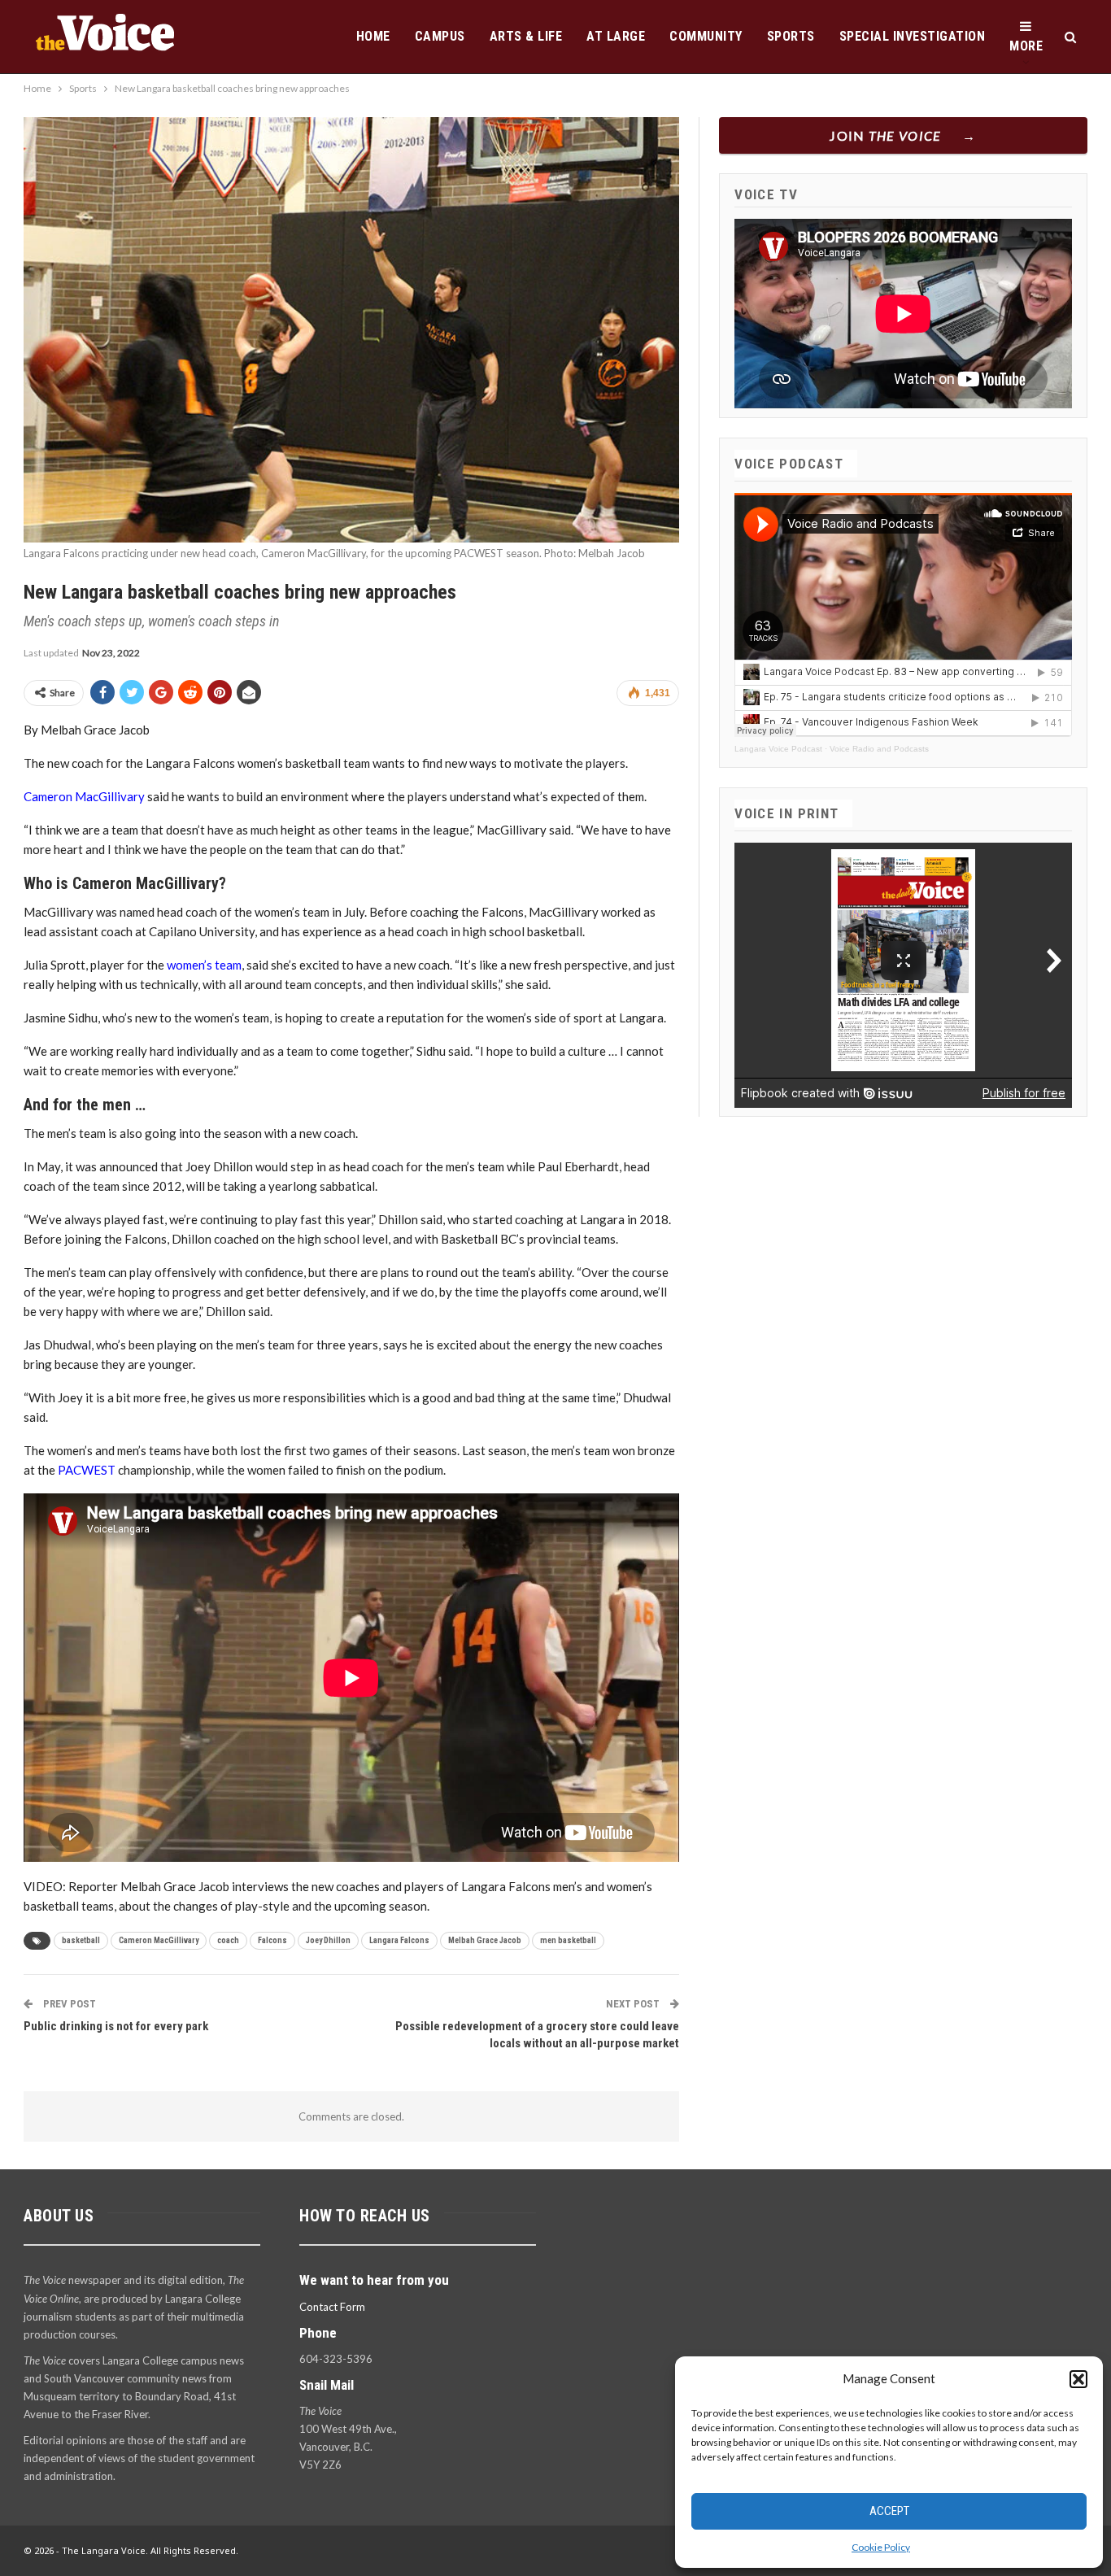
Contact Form (332, 2307)
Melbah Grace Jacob (485, 1940)
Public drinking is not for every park (116, 2026)
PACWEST (87, 1470)
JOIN (885, 135)
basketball (81, 1940)
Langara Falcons (399, 1940)
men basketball (568, 1940)
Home (373, 36)
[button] (1078, 2379)
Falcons (272, 1940)
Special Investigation (913, 36)
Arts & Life (526, 36)
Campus (440, 36)
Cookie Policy (881, 2547)
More (1026, 46)
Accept (889, 2511)
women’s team (204, 965)
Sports (791, 36)
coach (228, 1940)
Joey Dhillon (328, 1940)
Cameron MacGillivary (84, 796)
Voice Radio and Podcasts (879, 749)
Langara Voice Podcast (778, 749)
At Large (616, 36)
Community (706, 36)
